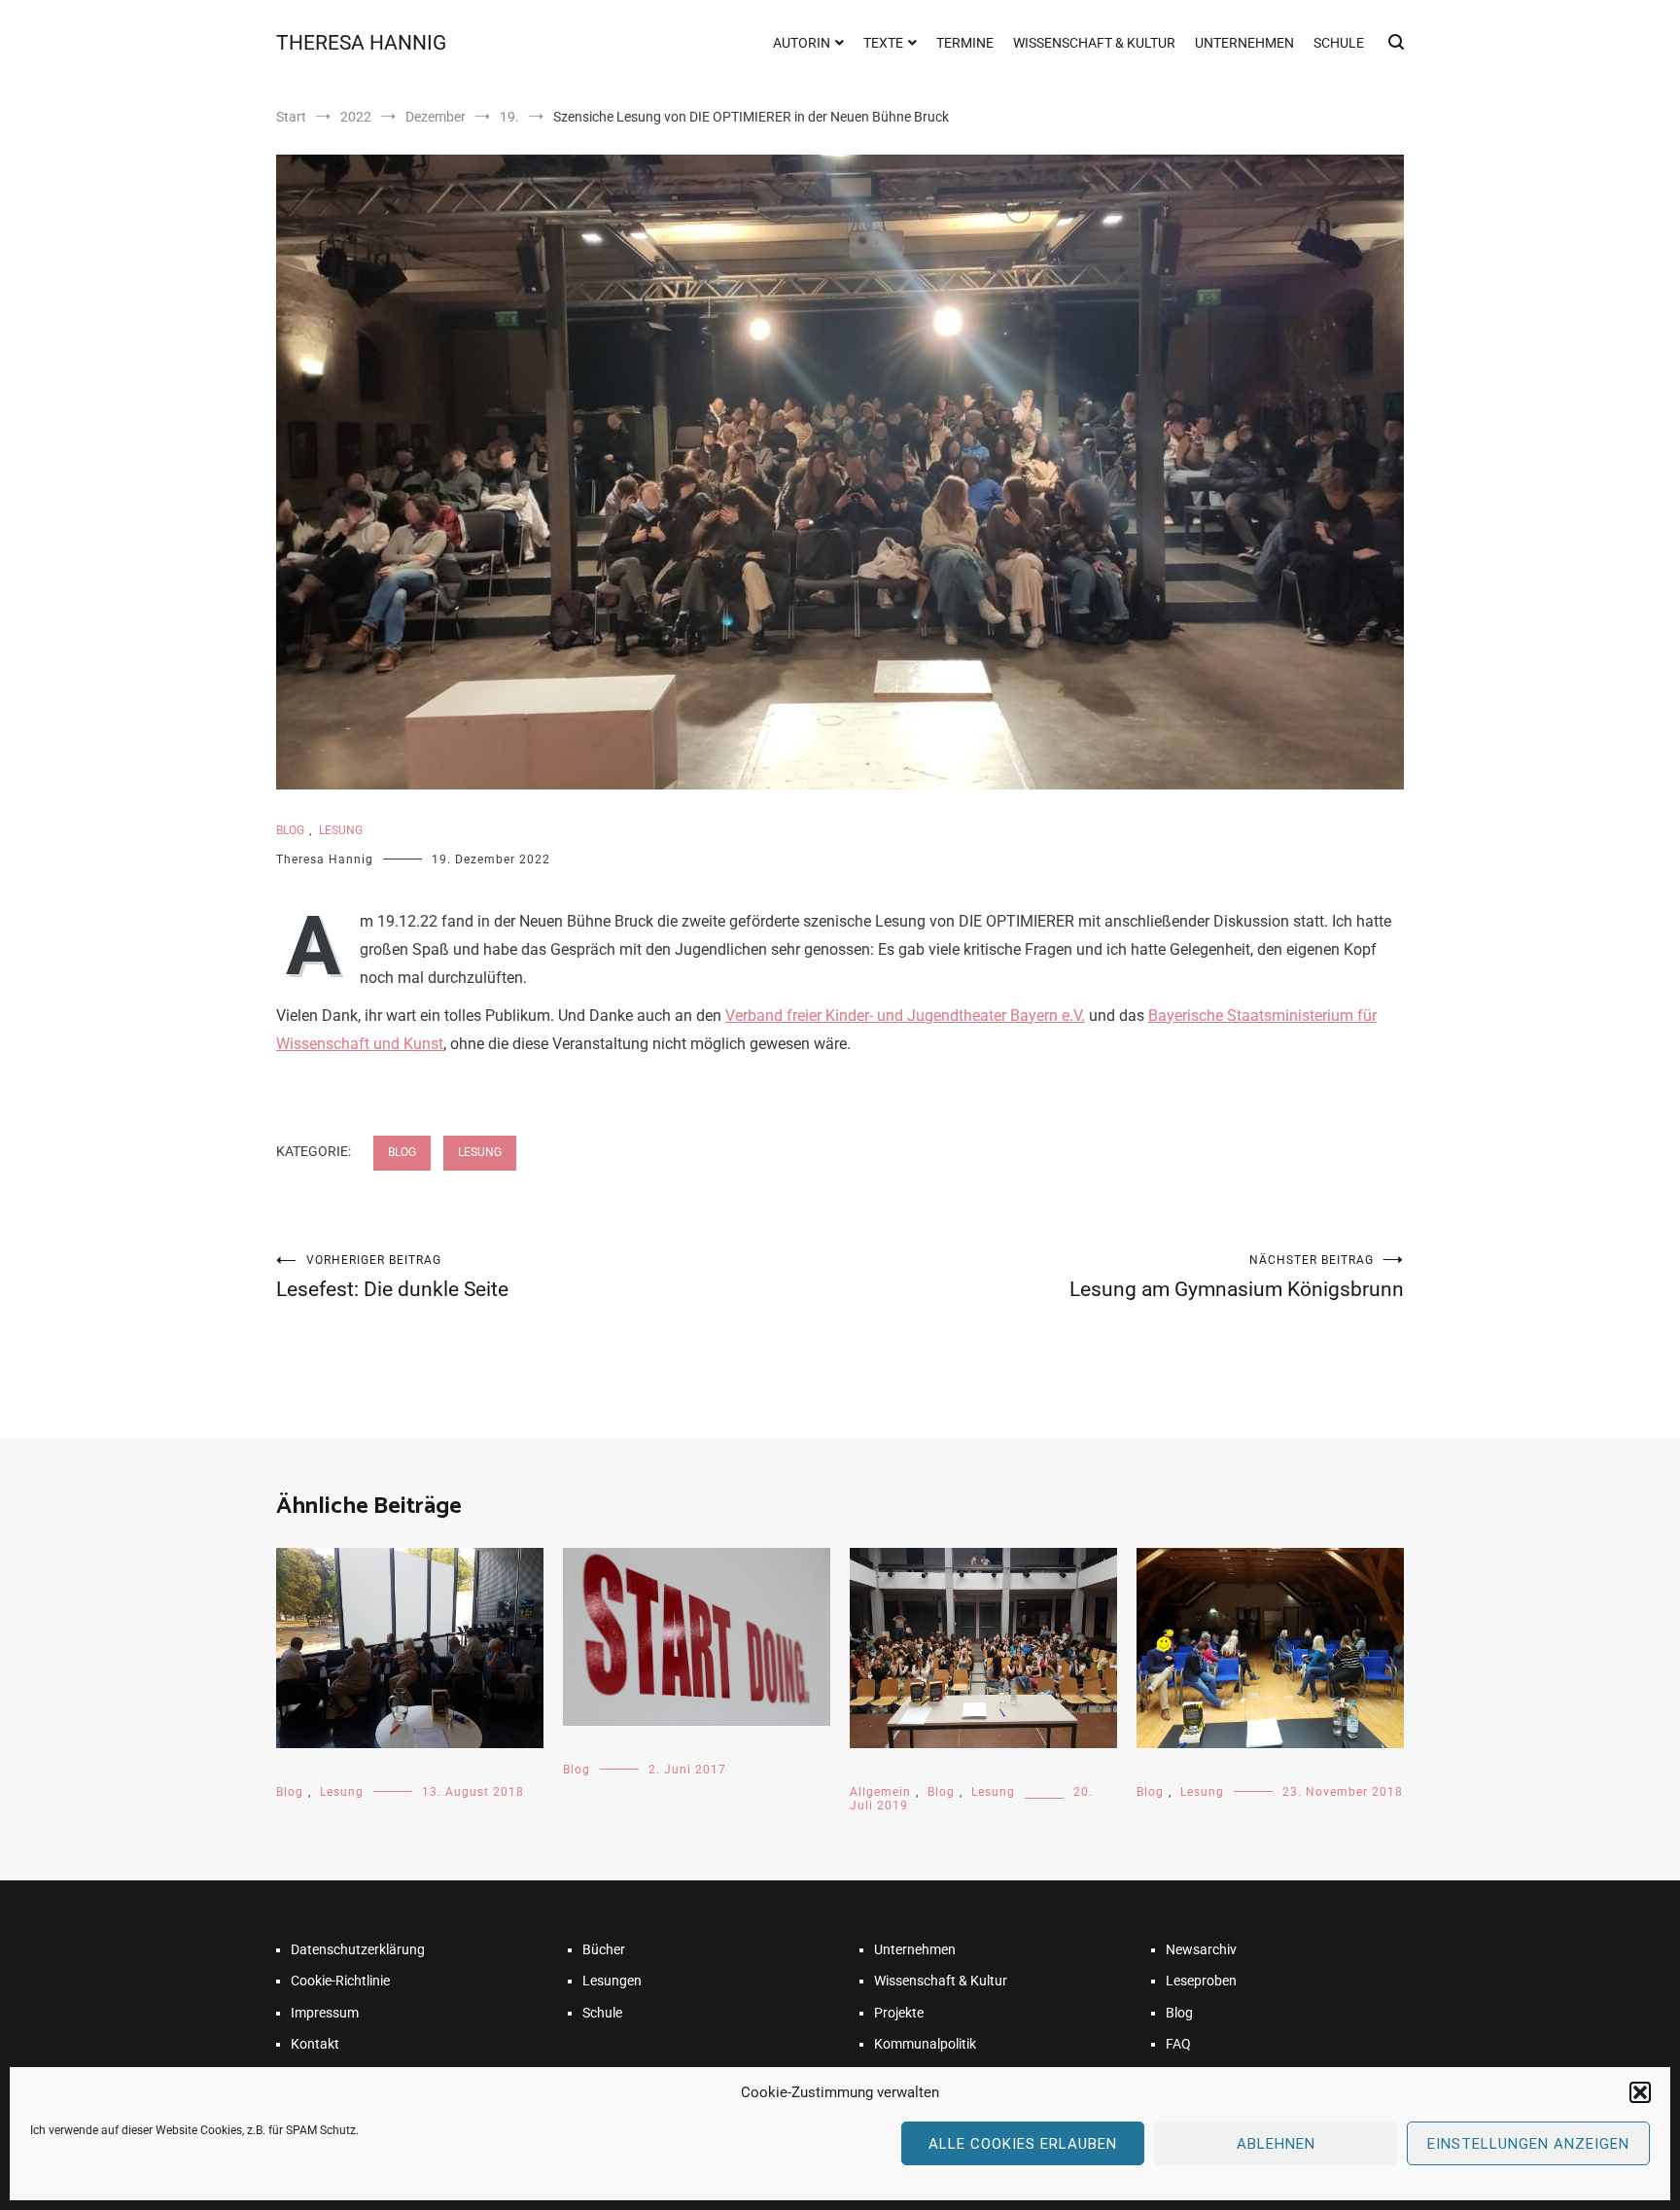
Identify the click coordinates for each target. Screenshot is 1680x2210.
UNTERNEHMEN (1244, 43)
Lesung (341, 830)
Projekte (899, 2013)
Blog (290, 830)
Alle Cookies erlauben (1023, 2144)
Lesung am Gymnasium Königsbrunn (1237, 1277)
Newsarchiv (1201, 1949)
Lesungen (612, 1981)
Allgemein (880, 1792)
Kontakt (315, 2044)
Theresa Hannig (325, 859)
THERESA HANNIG (361, 43)
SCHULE (1339, 43)
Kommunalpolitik (925, 2044)
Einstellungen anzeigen (1528, 2144)
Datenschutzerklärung (358, 1949)
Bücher (604, 1949)
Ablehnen (1276, 2144)
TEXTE (883, 43)
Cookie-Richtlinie (340, 1981)
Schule (602, 2013)
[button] (1640, 2092)
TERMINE (965, 43)
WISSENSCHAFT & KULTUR (1094, 43)
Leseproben (1201, 1981)
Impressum (325, 2013)
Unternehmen (915, 1949)
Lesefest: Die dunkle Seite (392, 1277)
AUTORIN (802, 43)
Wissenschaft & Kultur (941, 1981)
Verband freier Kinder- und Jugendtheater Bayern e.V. (905, 1016)
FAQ (1178, 2044)
